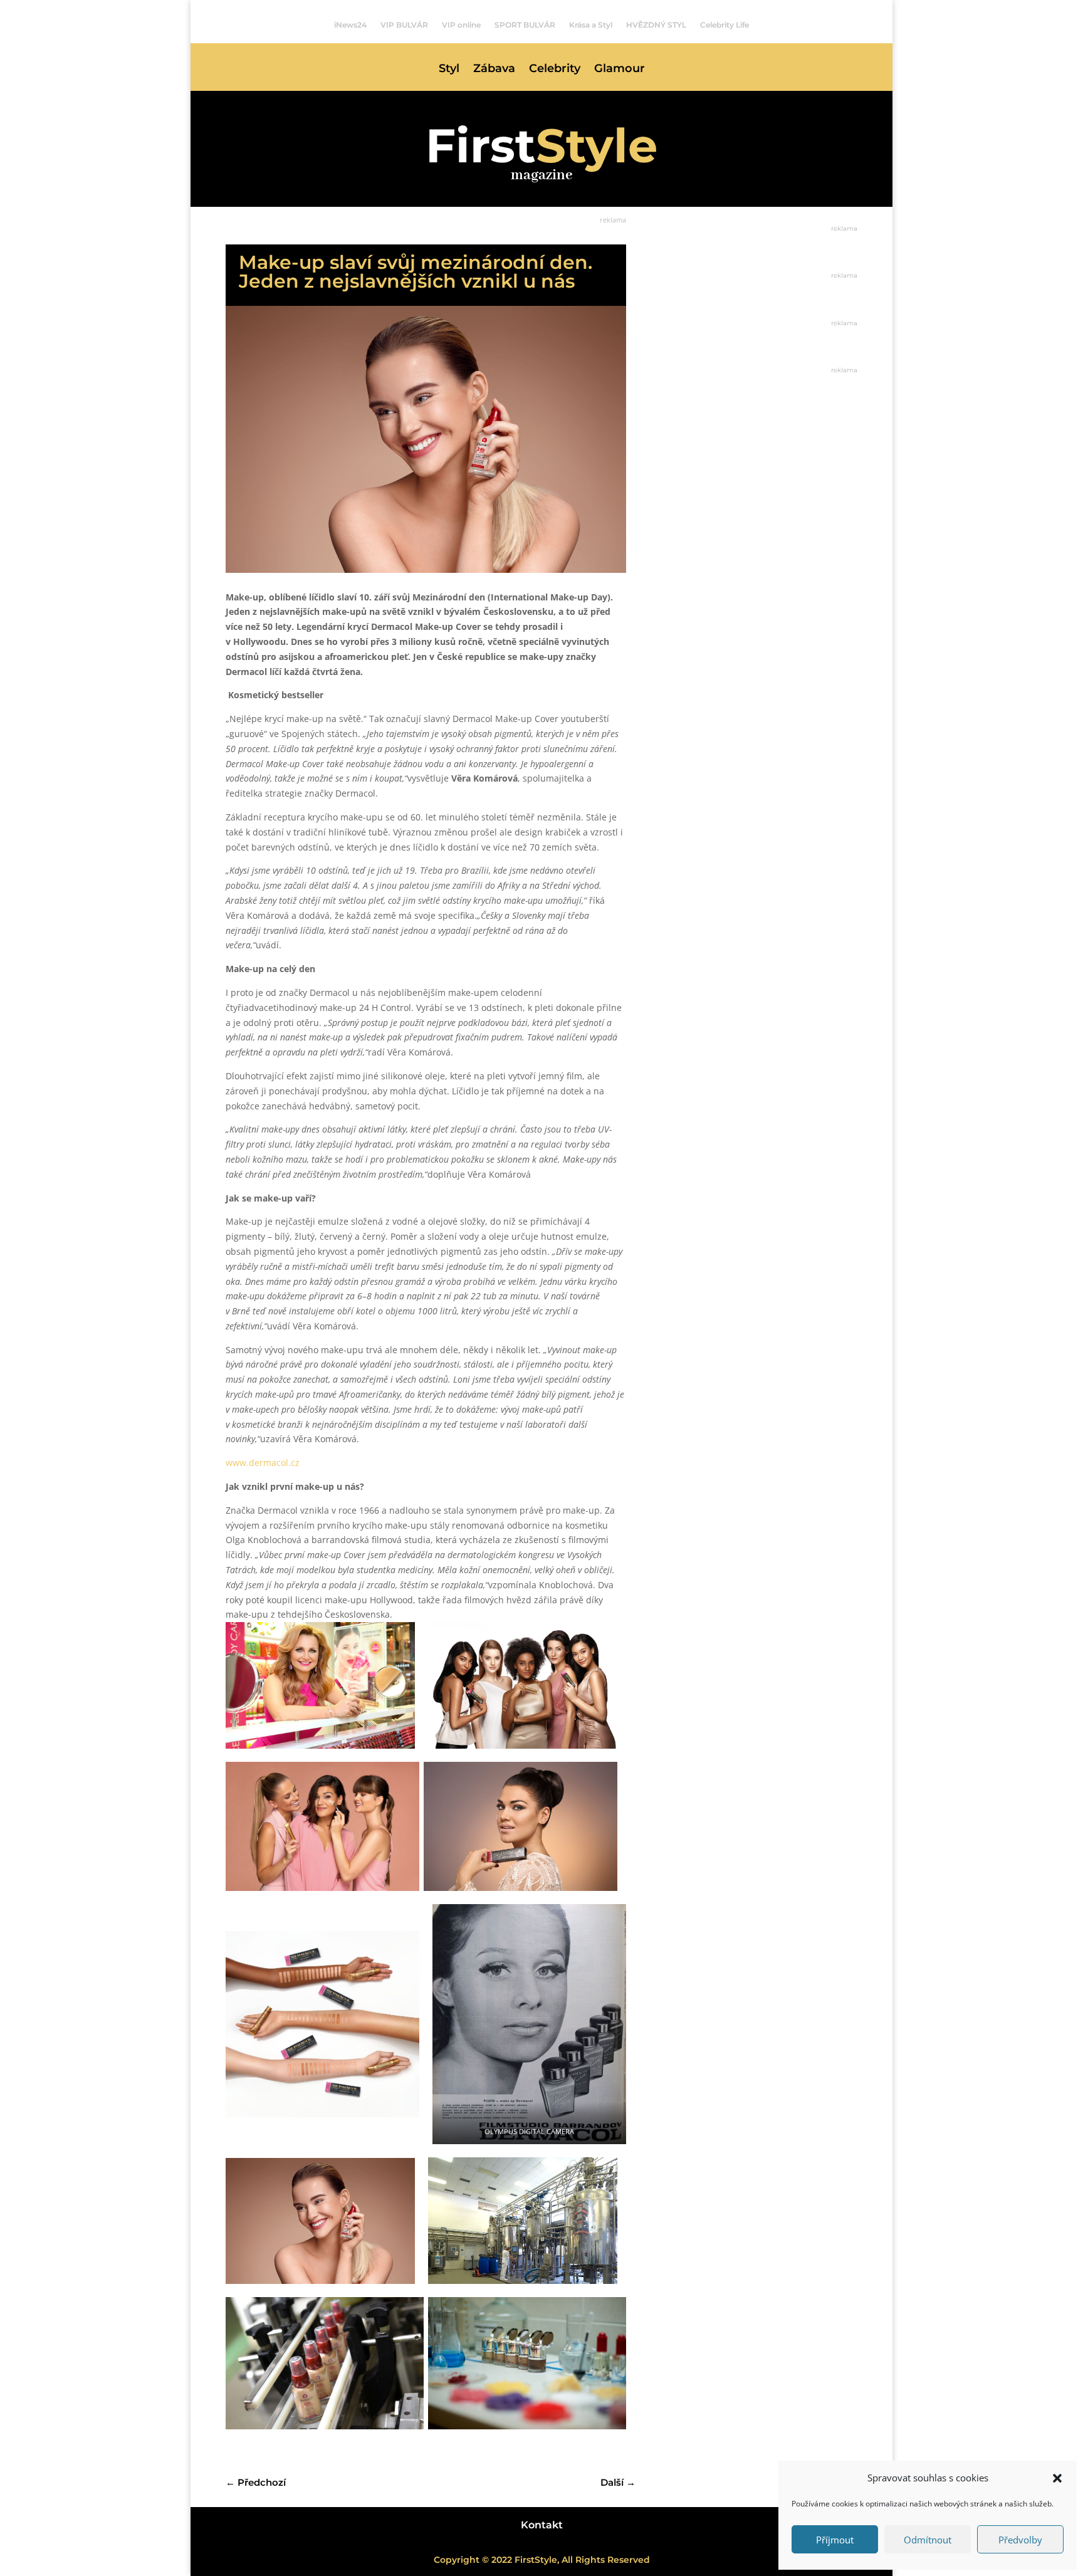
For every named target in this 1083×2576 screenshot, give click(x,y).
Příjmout (835, 2540)
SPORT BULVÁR (525, 25)
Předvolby (1020, 2540)
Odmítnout (928, 2540)
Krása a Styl (591, 25)
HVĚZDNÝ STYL (656, 25)
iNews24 (350, 25)
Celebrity (555, 70)
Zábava (494, 70)
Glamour (620, 70)
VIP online (461, 25)
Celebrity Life (725, 25)
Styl (449, 70)
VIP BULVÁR (404, 25)
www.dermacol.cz (263, 1463)
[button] (1057, 2478)
